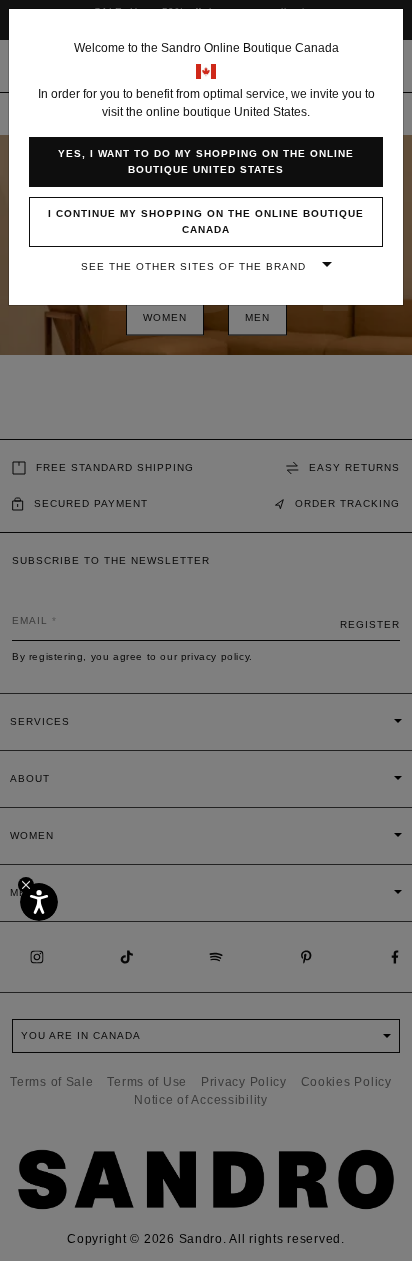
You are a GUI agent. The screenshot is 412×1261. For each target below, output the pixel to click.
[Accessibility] (39, 902)
